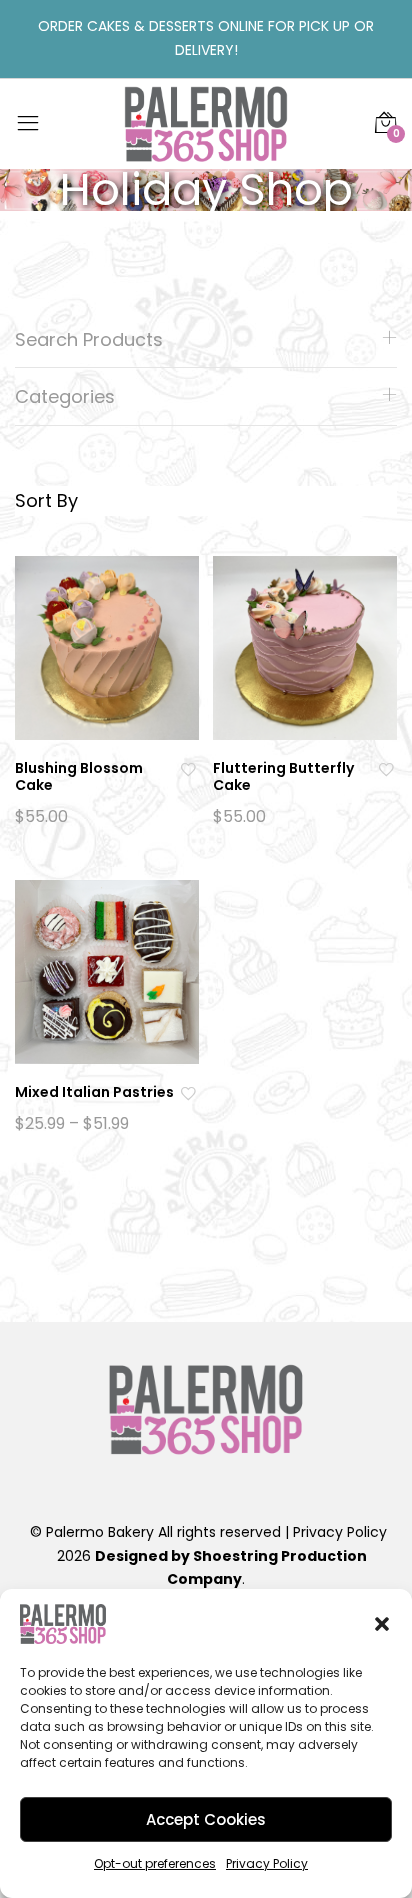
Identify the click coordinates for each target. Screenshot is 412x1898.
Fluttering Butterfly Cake (283, 776)
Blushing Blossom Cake (79, 776)
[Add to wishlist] (190, 768)
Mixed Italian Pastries (94, 1092)
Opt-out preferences (155, 1863)
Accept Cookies (206, 1819)
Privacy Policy (267, 1863)
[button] (382, 1624)
